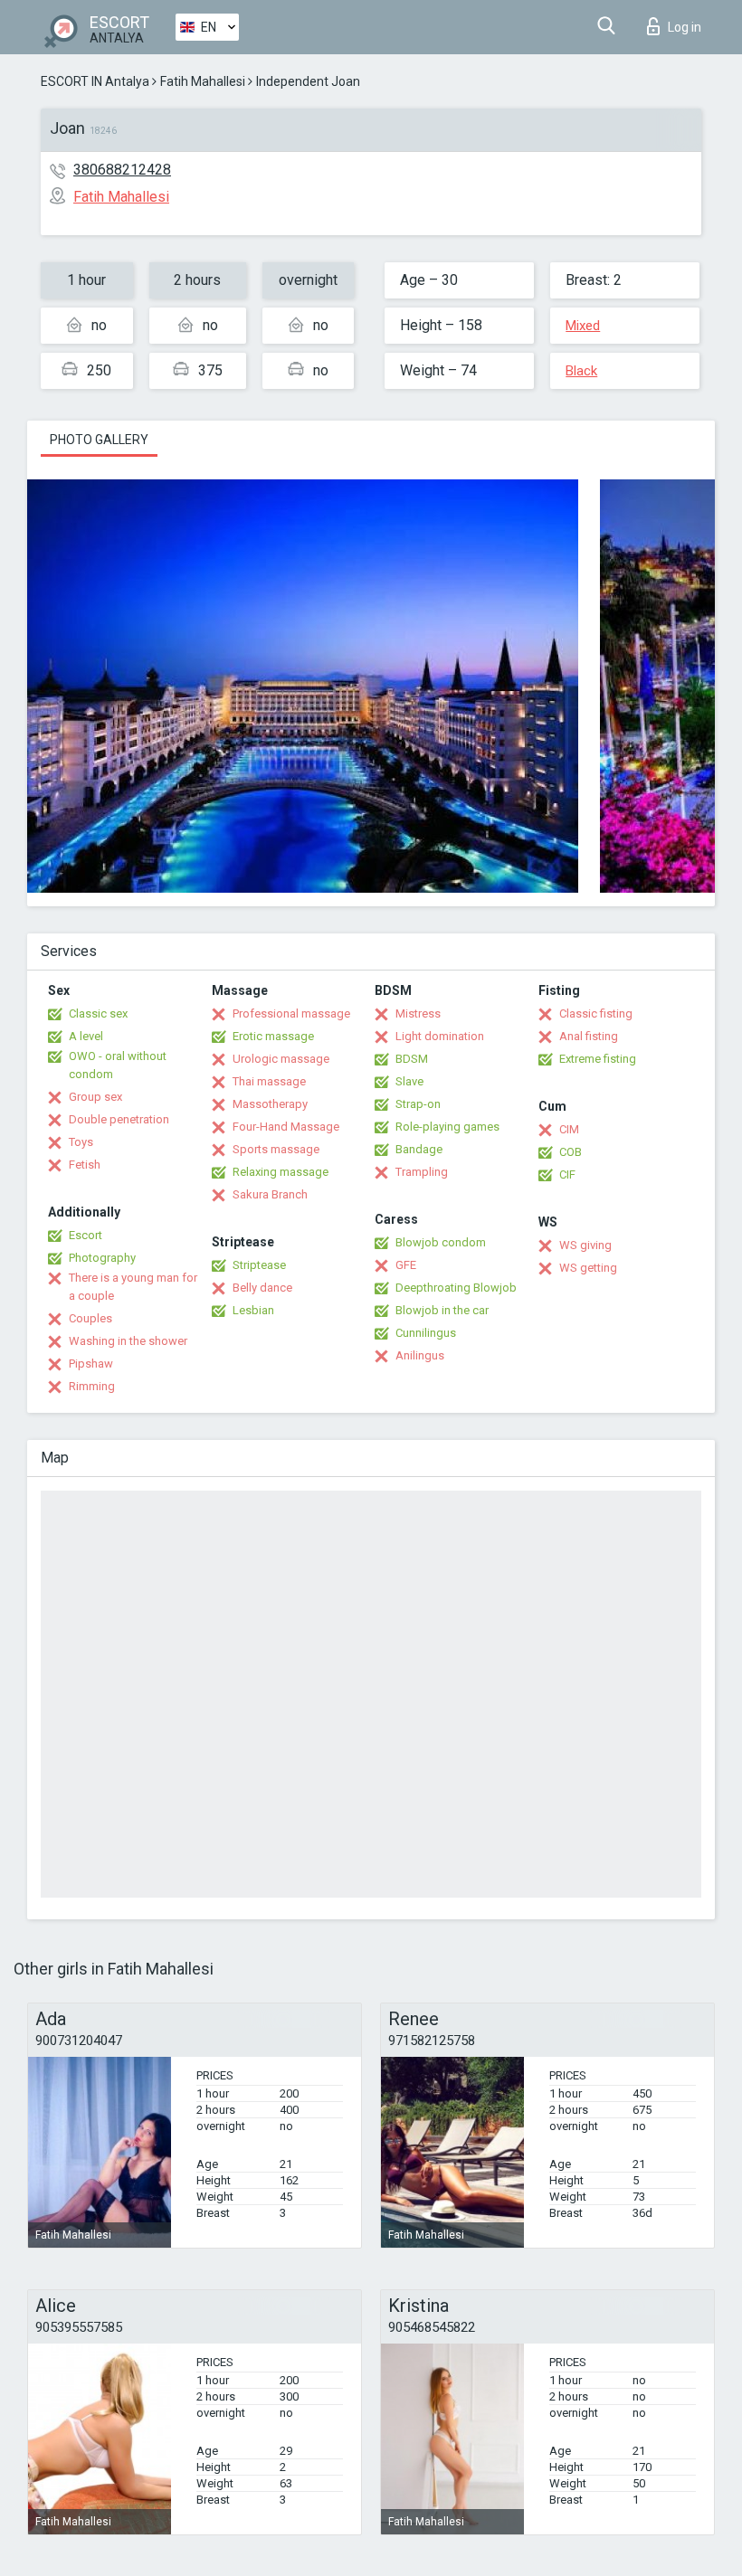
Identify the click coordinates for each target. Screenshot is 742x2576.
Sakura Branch (270, 1194)
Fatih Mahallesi (203, 81)
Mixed (583, 326)
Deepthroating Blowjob (456, 1288)
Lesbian (253, 1310)
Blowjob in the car (442, 1310)
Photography (102, 1258)
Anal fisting (589, 1036)
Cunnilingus (426, 1333)
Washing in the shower (128, 1341)
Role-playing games (447, 1127)
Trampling (422, 1172)
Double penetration (119, 1119)
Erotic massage (273, 1036)
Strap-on (418, 1104)
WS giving (585, 1245)
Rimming (92, 1386)
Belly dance (262, 1288)
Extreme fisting (598, 1059)
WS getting (588, 1268)
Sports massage (276, 1149)
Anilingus (420, 1355)
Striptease (259, 1265)
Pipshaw (91, 1364)
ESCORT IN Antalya (95, 81)
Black (581, 371)
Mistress (418, 1013)
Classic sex (98, 1013)
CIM (569, 1129)
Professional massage (291, 1013)
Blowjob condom (441, 1242)
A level (86, 1036)
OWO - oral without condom (118, 1065)
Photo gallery (99, 440)
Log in (685, 27)
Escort (86, 1235)
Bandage (419, 1149)
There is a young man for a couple (133, 1287)
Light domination (440, 1036)
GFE (406, 1265)
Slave (409, 1081)
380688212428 (122, 170)
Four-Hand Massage (286, 1127)
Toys (81, 1142)
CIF (567, 1174)
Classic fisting (596, 1013)
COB (571, 1152)
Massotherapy (270, 1104)
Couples (90, 1318)
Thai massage (269, 1081)
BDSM (412, 1059)
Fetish (85, 1165)
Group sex (95, 1097)
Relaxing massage (281, 1172)
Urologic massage (281, 1059)
